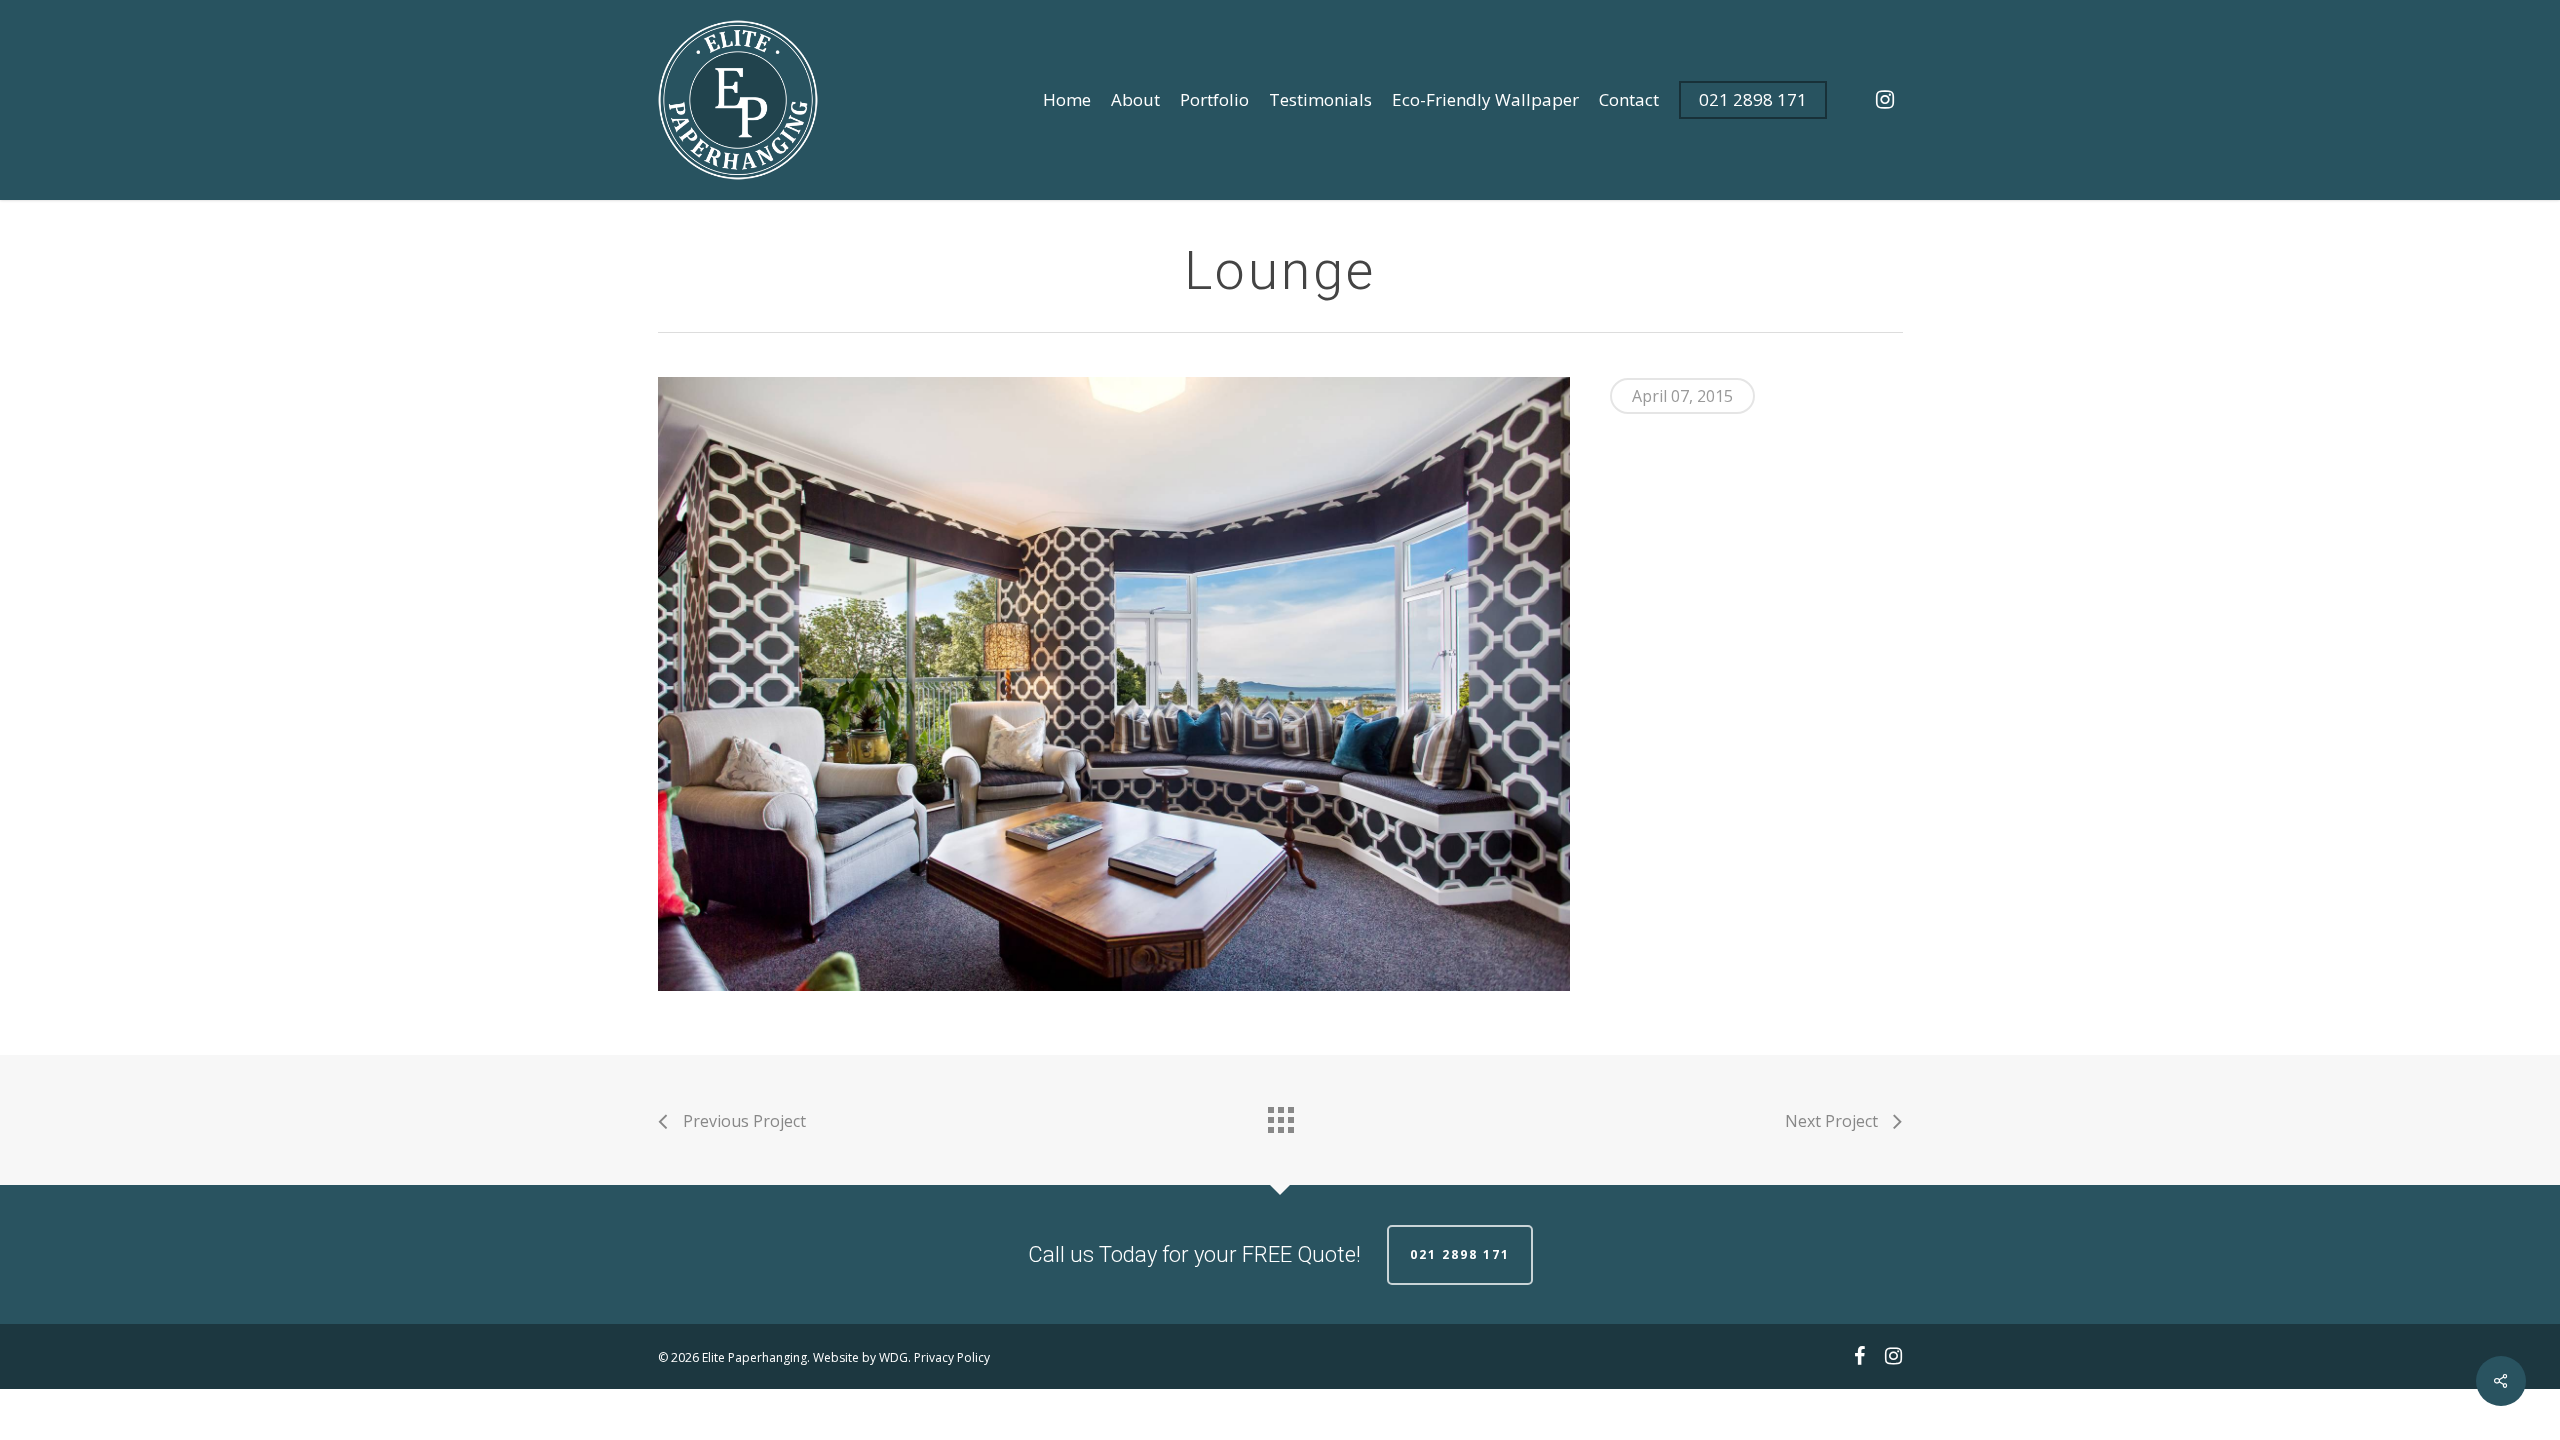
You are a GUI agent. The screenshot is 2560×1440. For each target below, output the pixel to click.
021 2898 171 (1460, 1254)
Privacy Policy (952, 1357)
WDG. (895, 1357)
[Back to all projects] (1280, 1115)
